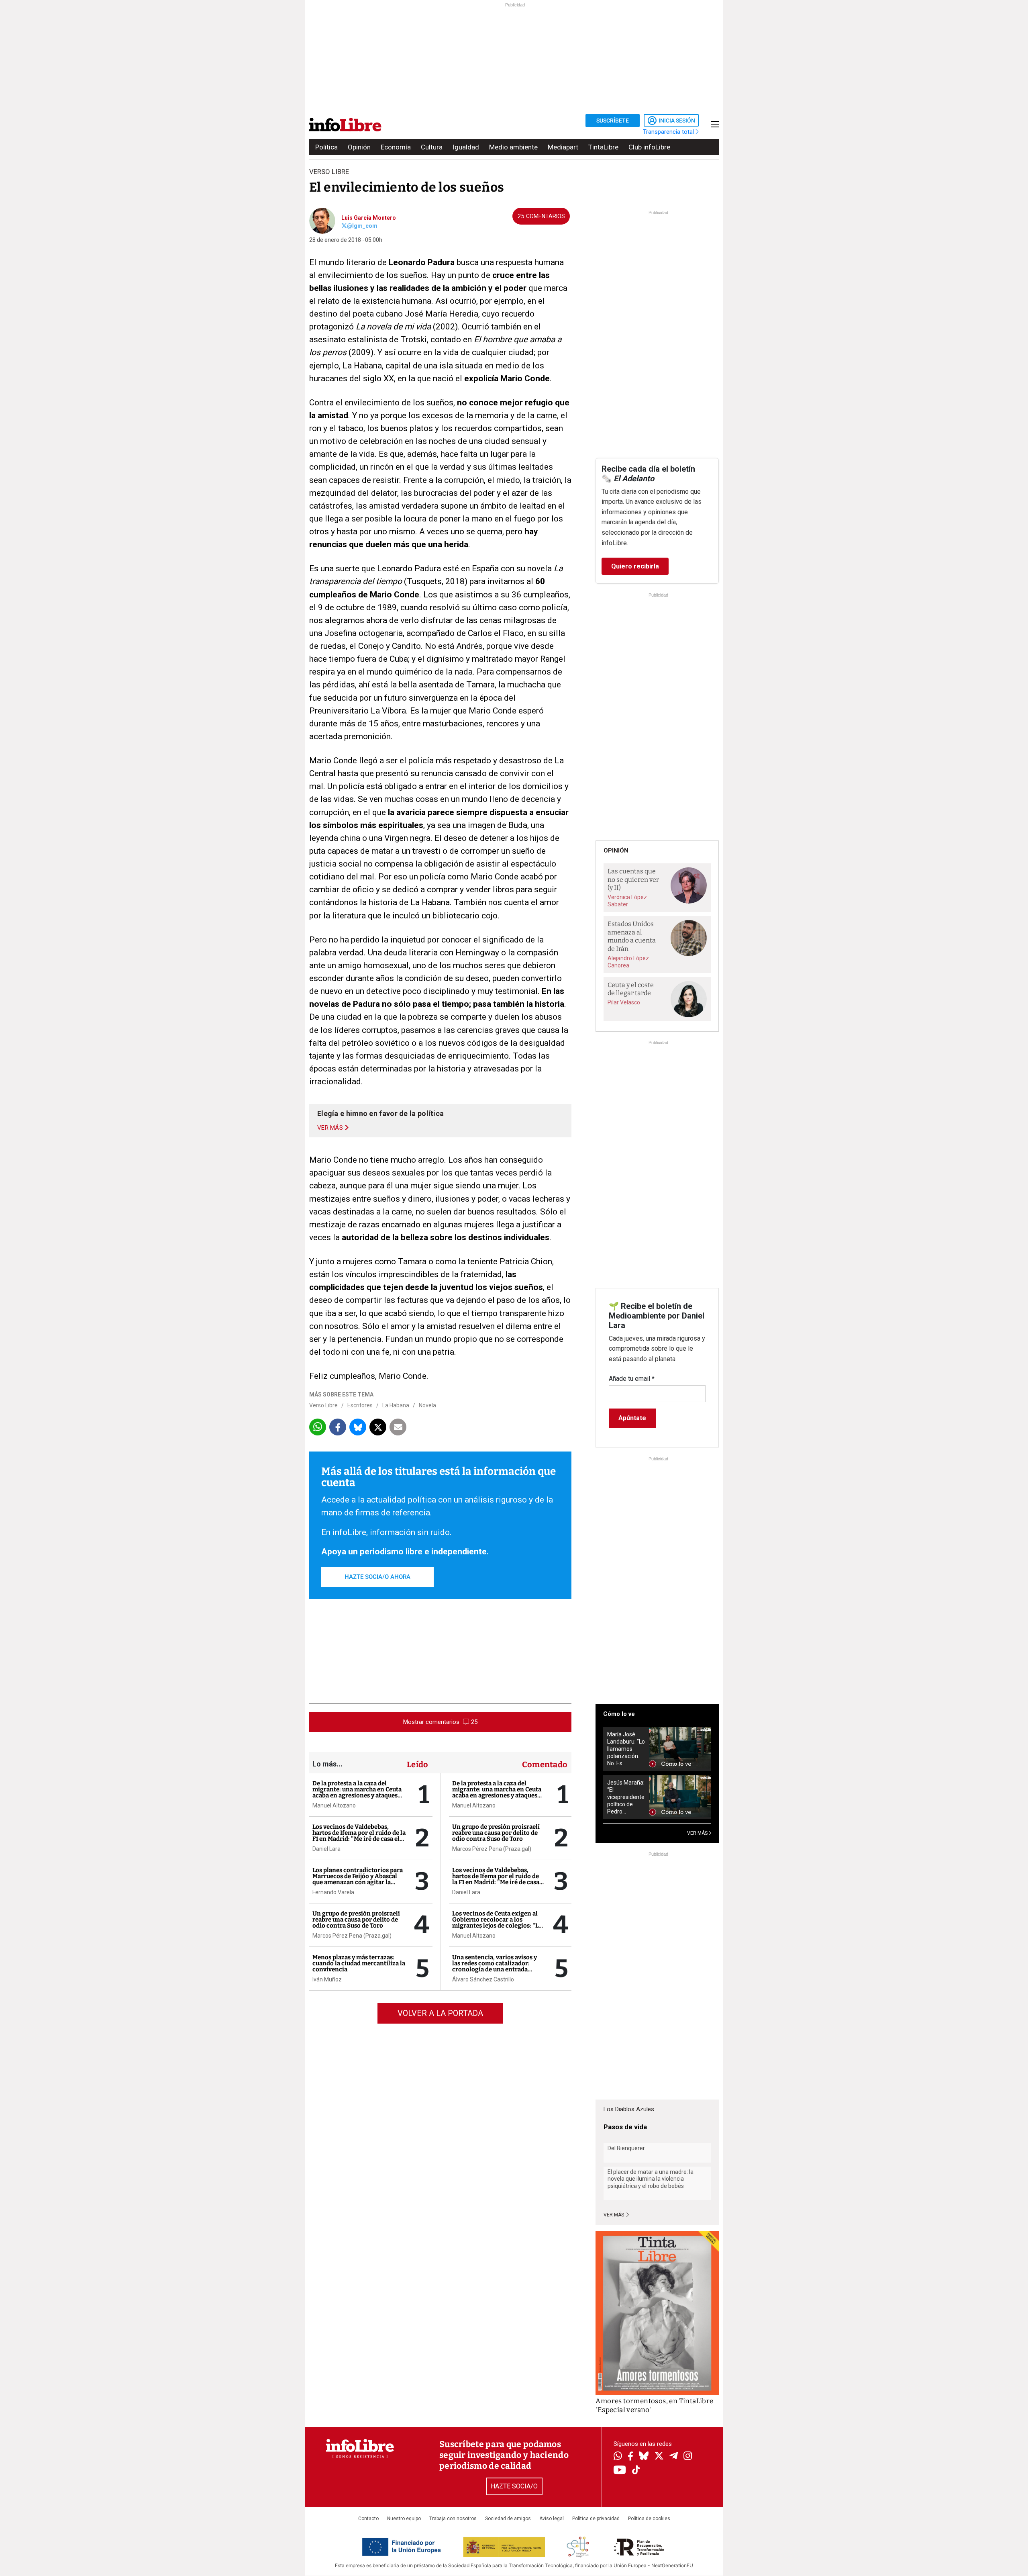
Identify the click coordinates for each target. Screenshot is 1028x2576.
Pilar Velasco (624, 1002)
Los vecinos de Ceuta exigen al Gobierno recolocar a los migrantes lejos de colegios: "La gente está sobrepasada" (497, 1923)
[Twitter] (659, 2457)
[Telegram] (674, 2457)
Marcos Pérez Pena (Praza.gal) (352, 1936)
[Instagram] (688, 2457)
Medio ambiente (513, 147)
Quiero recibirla (635, 566)
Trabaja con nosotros (453, 2519)
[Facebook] (630, 2457)
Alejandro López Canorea (628, 962)
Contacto (368, 2519)
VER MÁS (698, 1833)
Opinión (359, 147)
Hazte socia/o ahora (377, 1577)
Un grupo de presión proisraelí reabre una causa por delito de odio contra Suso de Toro (356, 1920)
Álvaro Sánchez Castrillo (483, 1979)
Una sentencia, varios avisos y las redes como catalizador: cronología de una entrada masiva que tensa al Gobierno (495, 1966)
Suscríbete (613, 121)
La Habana (396, 1405)
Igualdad (466, 147)
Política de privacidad (596, 2519)
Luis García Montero (369, 218)
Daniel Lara (326, 1849)
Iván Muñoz (327, 1979)
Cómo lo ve (619, 1714)
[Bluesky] (644, 2457)
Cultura (432, 147)
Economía (396, 147)
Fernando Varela (333, 1892)
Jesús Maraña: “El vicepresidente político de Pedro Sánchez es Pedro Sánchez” (626, 1797)
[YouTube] (620, 2471)
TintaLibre (603, 147)
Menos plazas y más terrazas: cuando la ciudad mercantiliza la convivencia (359, 1963)
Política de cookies (649, 2519)
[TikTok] (636, 2471)
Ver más (614, 2215)
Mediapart (563, 147)
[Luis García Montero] (322, 220)
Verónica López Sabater (627, 901)
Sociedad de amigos (508, 2519)
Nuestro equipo (404, 2519)
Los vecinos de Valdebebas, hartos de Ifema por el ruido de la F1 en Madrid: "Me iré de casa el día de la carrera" (359, 1836)
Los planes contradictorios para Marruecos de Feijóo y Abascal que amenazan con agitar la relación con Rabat (358, 1879)
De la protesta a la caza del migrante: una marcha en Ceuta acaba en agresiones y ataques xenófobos (357, 1792)
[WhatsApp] (618, 2457)
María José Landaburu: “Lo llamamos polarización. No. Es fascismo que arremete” (626, 1749)
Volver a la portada (440, 2013)
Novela (427, 1405)
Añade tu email (632, 1379)
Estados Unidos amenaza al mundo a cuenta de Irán (632, 936)
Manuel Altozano (334, 1805)
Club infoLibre (649, 147)
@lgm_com (362, 226)
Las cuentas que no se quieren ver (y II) (633, 879)
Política (326, 147)
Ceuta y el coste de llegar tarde (631, 989)
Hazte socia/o (514, 2486)
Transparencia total (669, 132)
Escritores (360, 1405)
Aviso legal (552, 2519)
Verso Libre (323, 1405)
